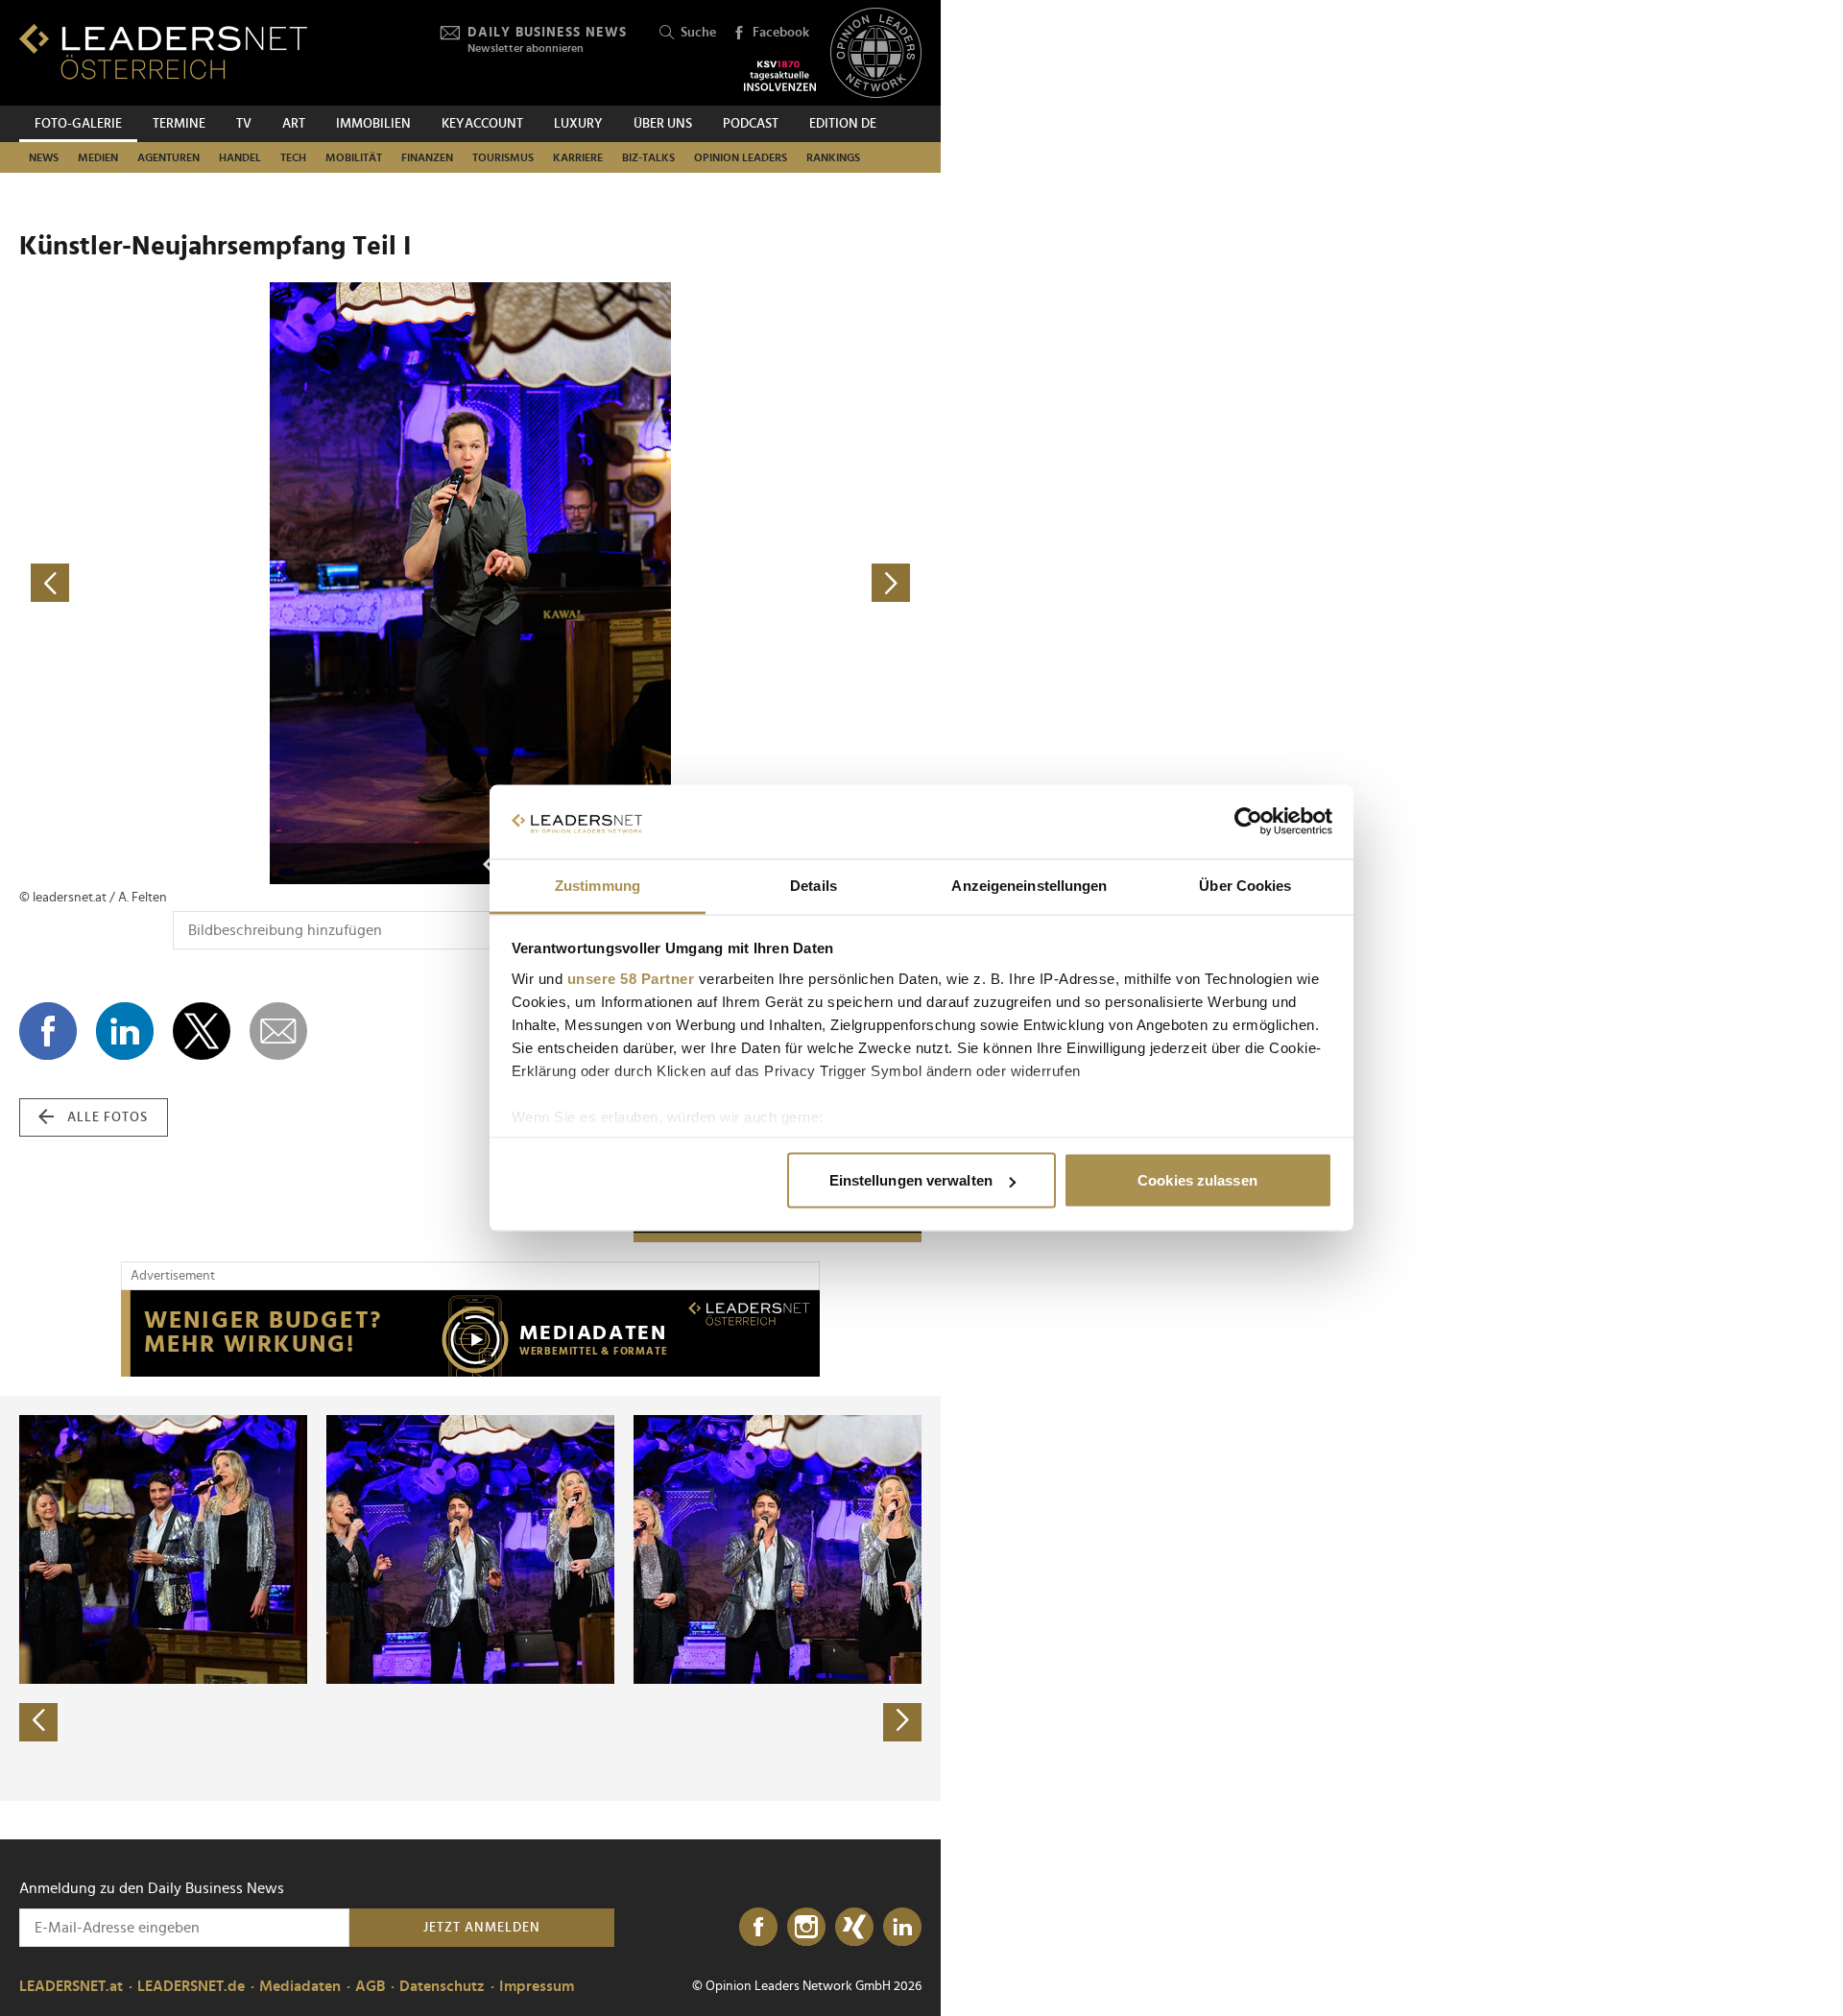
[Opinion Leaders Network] (876, 53)
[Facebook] (758, 1928)
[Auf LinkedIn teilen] (125, 1031)
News (44, 157)
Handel (240, 157)
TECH (293, 157)
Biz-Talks (648, 157)
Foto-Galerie (78, 124)
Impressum (537, 1986)
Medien (98, 157)
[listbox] (470, 1598)
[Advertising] (470, 1333)
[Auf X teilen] (202, 1031)
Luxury (578, 124)
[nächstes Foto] (696, 583)
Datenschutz (442, 1986)
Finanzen (427, 157)
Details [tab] (814, 885)
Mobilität (354, 157)
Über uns (663, 124)
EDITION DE (843, 124)
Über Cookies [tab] (1245, 885)
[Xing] (854, 1928)
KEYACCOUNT (482, 124)
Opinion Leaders (741, 157)
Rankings (833, 157)
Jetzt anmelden (482, 1928)
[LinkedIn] (902, 1928)
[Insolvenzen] (780, 76)
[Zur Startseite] (163, 51)
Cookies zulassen (1197, 1180)
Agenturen (168, 157)
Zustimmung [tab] (598, 885)
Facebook (781, 33)
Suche (698, 33)
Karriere (578, 157)
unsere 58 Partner (631, 978)
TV (244, 124)
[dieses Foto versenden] (278, 1031)
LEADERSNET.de (191, 1986)
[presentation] (38, 1722)
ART (294, 124)
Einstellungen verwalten (911, 1180)
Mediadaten (300, 1986)
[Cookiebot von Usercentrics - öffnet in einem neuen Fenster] (1248, 822)
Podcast (751, 124)
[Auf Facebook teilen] (48, 1031)
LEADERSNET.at (71, 1986)
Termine (179, 124)
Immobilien (373, 124)
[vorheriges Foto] (245, 583)
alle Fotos (108, 1117)
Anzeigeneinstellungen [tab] (1029, 885)
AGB (370, 1986)
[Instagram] (806, 1928)
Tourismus (503, 157)
